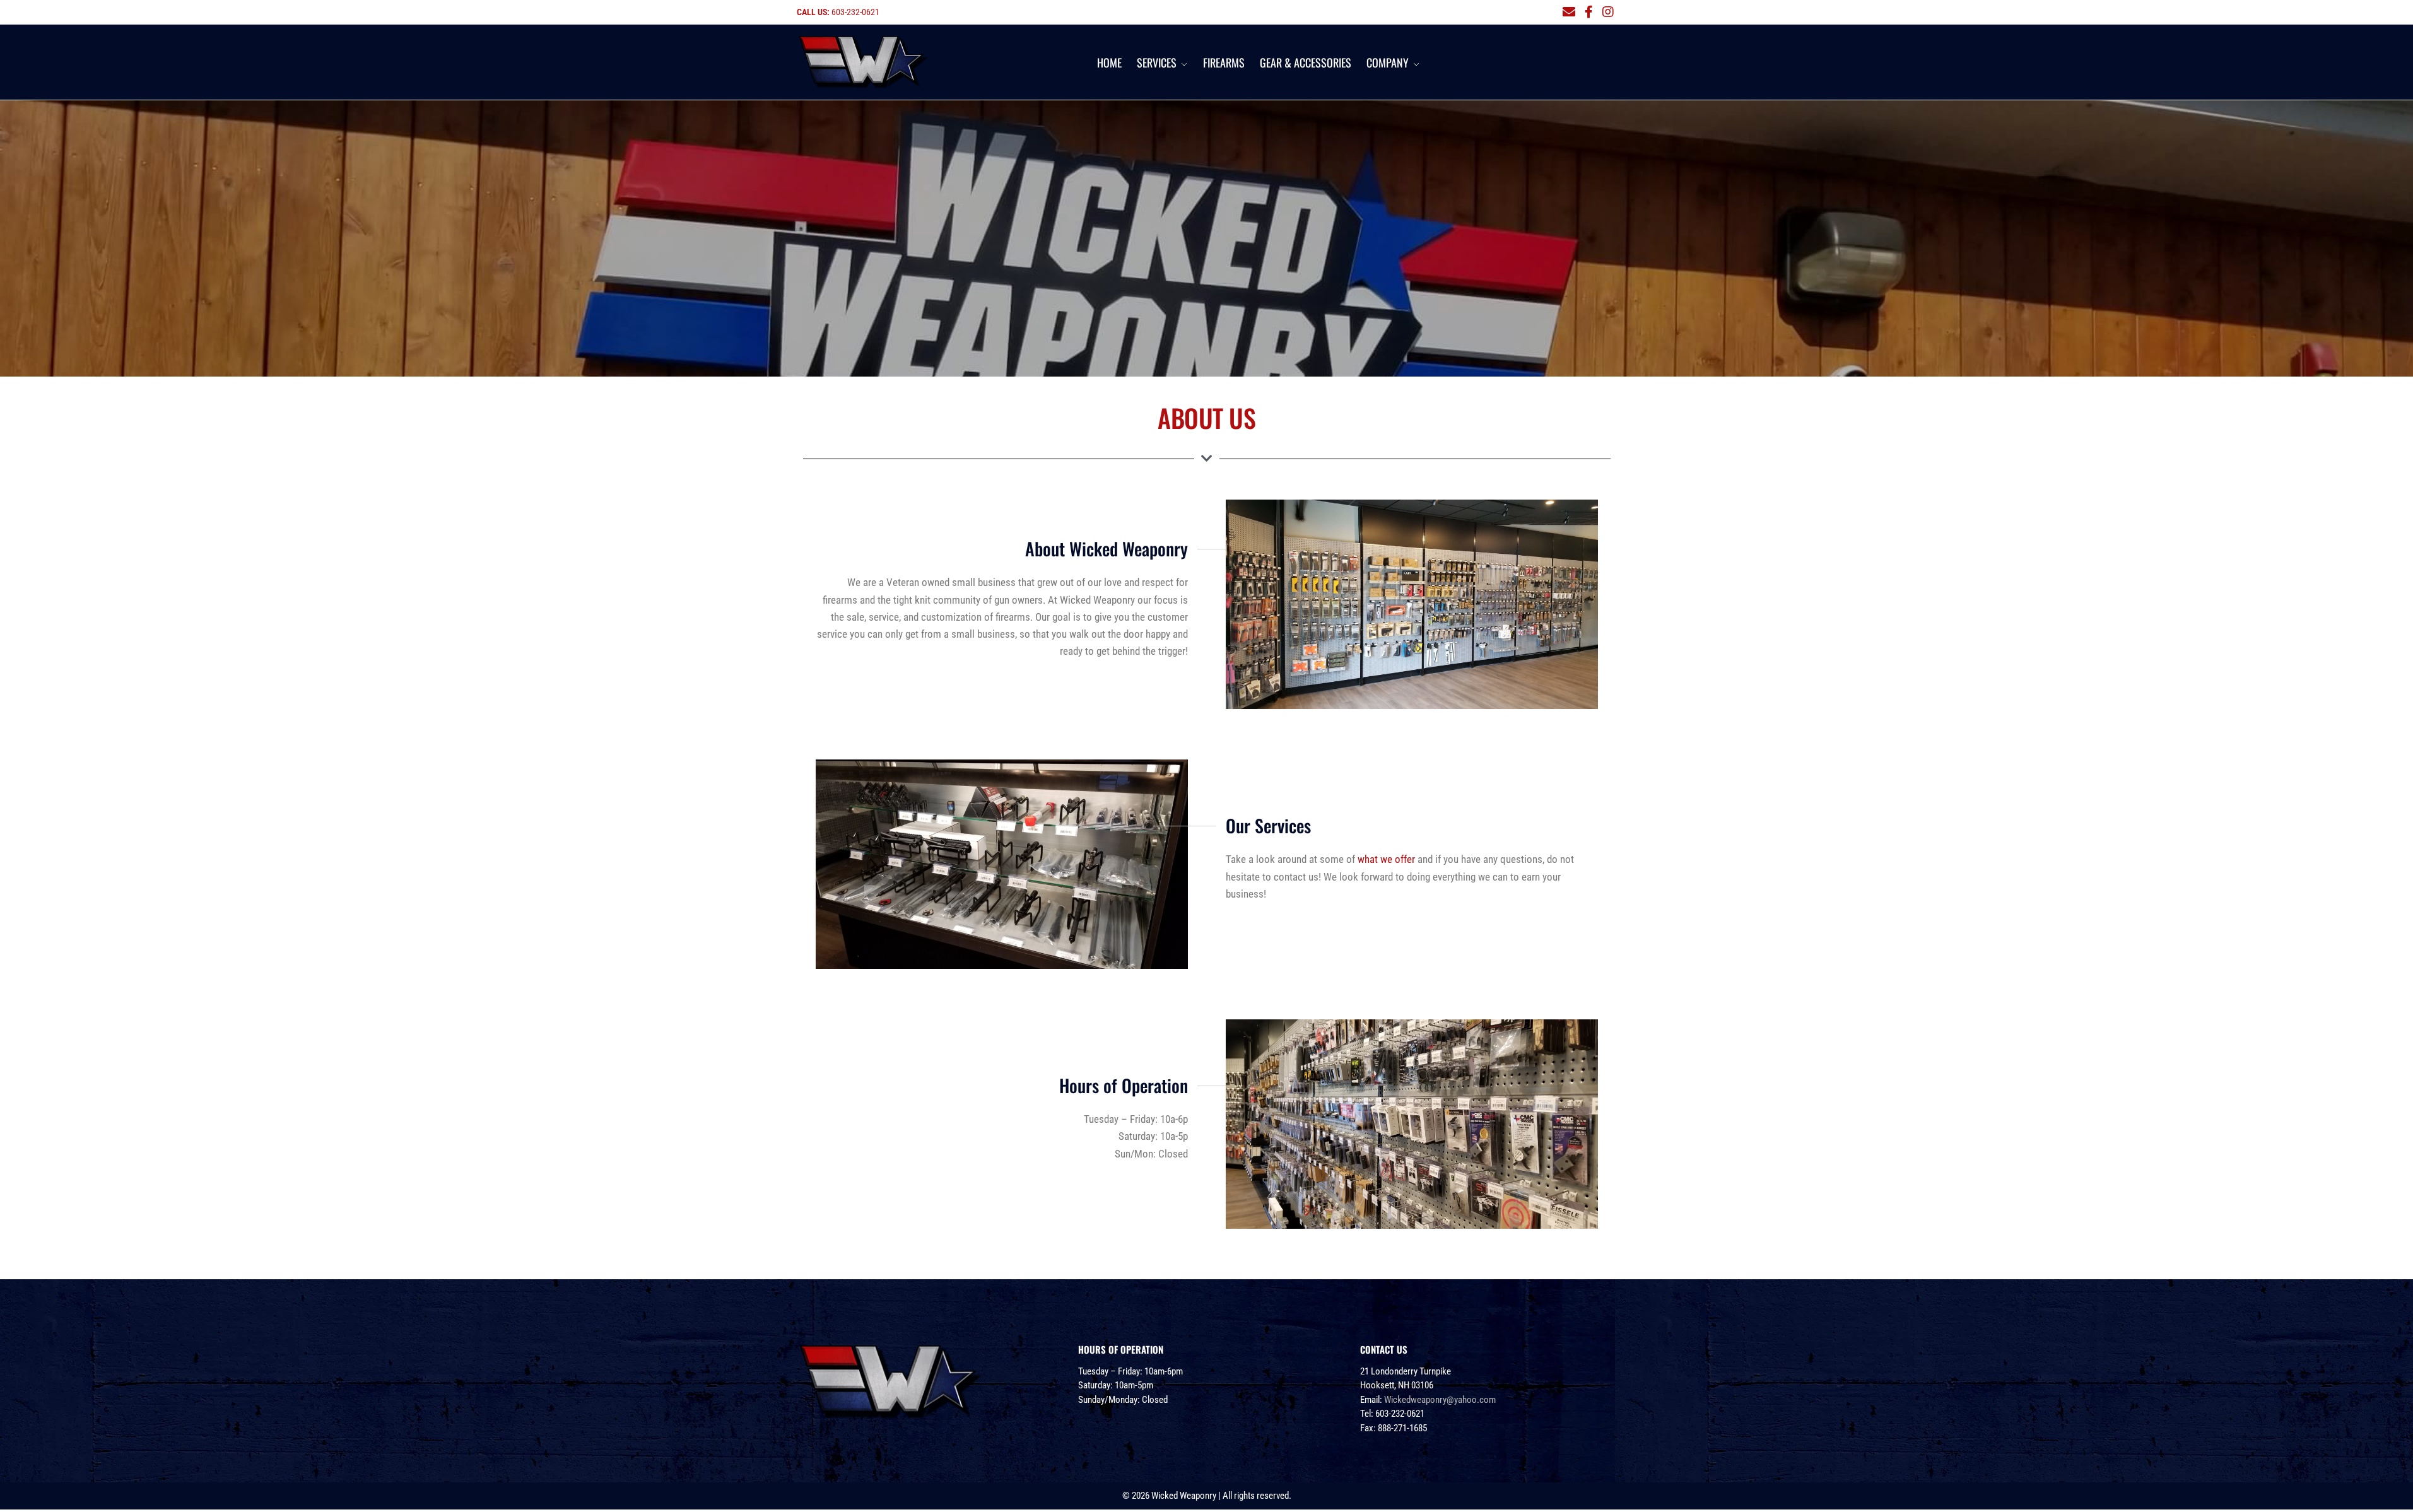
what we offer (1386, 859)
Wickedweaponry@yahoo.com (1440, 1400)
